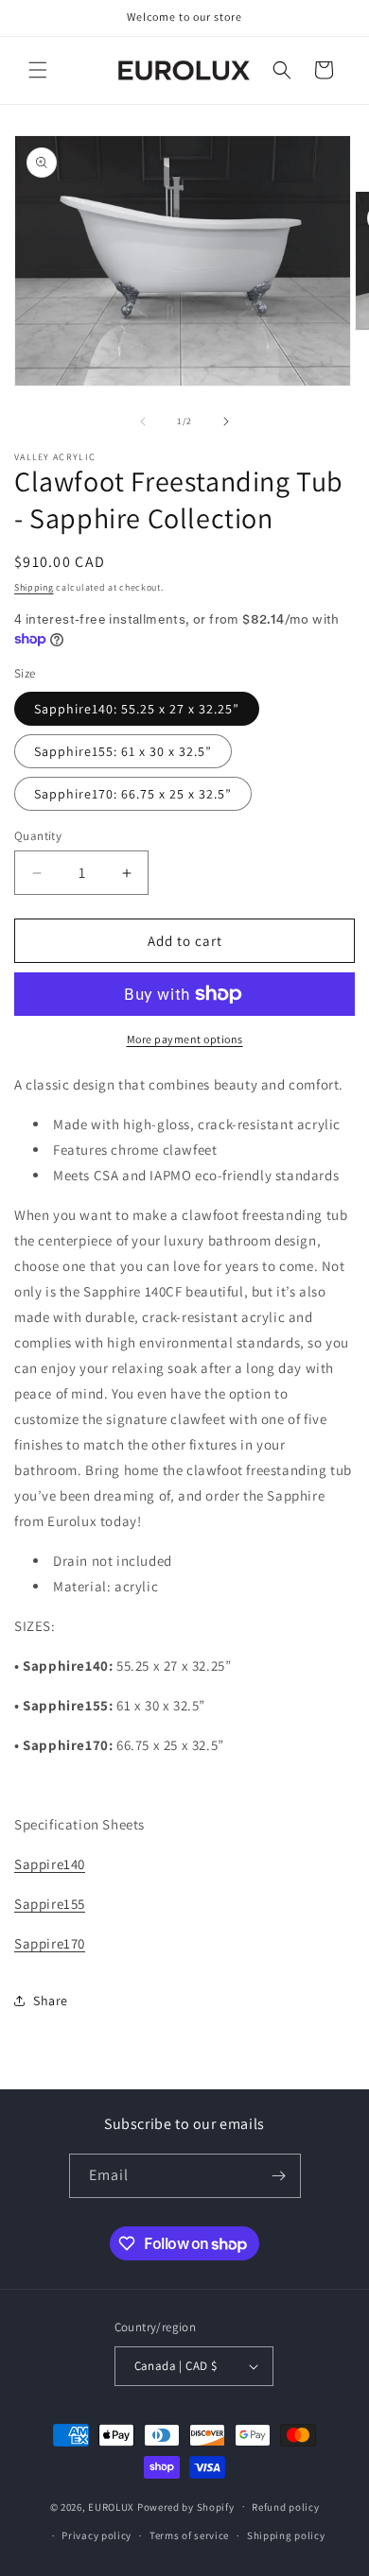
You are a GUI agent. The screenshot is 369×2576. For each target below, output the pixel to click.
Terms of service (189, 2535)
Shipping (34, 587)
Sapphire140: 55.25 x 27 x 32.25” (137, 709)
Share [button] (51, 2001)
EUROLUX (111, 2506)
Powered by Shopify (186, 2506)
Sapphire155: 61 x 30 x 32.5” (123, 751)
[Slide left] (143, 421)
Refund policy (285, 2507)
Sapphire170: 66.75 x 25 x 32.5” (133, 794)
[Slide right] (226, 421)
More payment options (185, 1039)
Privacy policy (97, 2535)
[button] (38, 70)
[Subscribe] (279, 2176)
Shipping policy (286, 2535)
